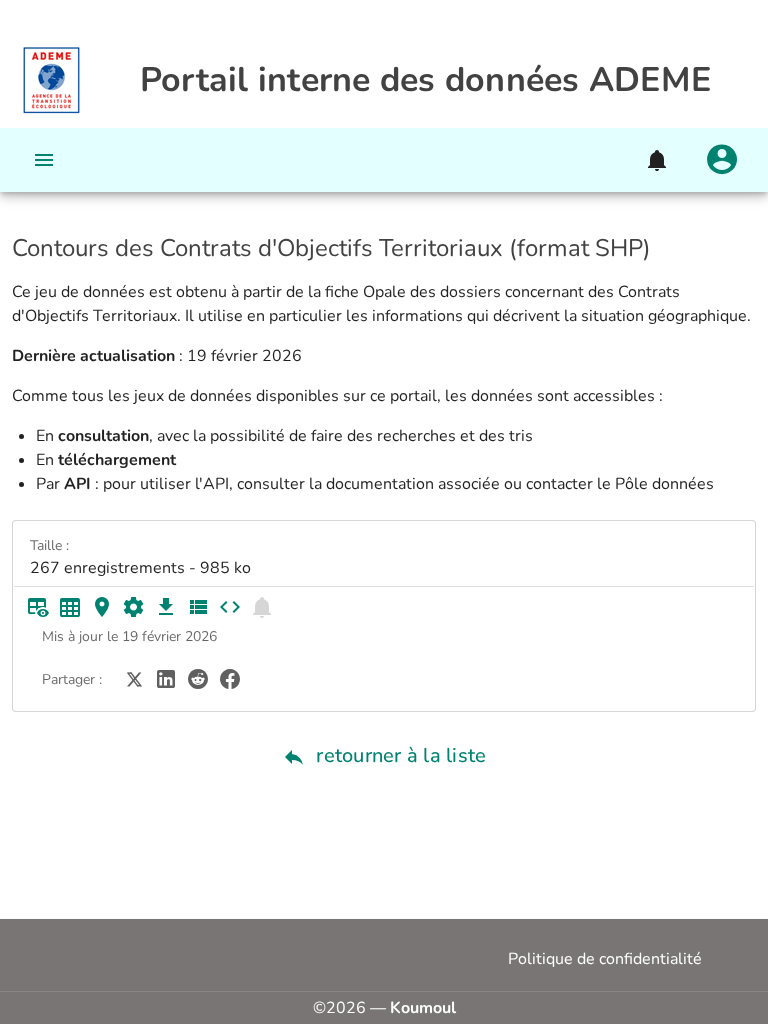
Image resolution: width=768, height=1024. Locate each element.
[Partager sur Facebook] (230, 678)
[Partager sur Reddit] (198, 678)
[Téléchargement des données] (166, 607)
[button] (656, 160)
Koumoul (423, 1008)
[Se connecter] (722, 160)
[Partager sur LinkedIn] (166, 678)
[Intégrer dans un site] (230, 607)
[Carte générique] (102, 607)
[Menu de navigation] (44, 160)
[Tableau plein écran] (70, 607)
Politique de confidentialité (605, 959)
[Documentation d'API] (134, 607)
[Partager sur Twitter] (134, 678)
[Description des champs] (198, 607)
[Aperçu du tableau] (38, 607)
